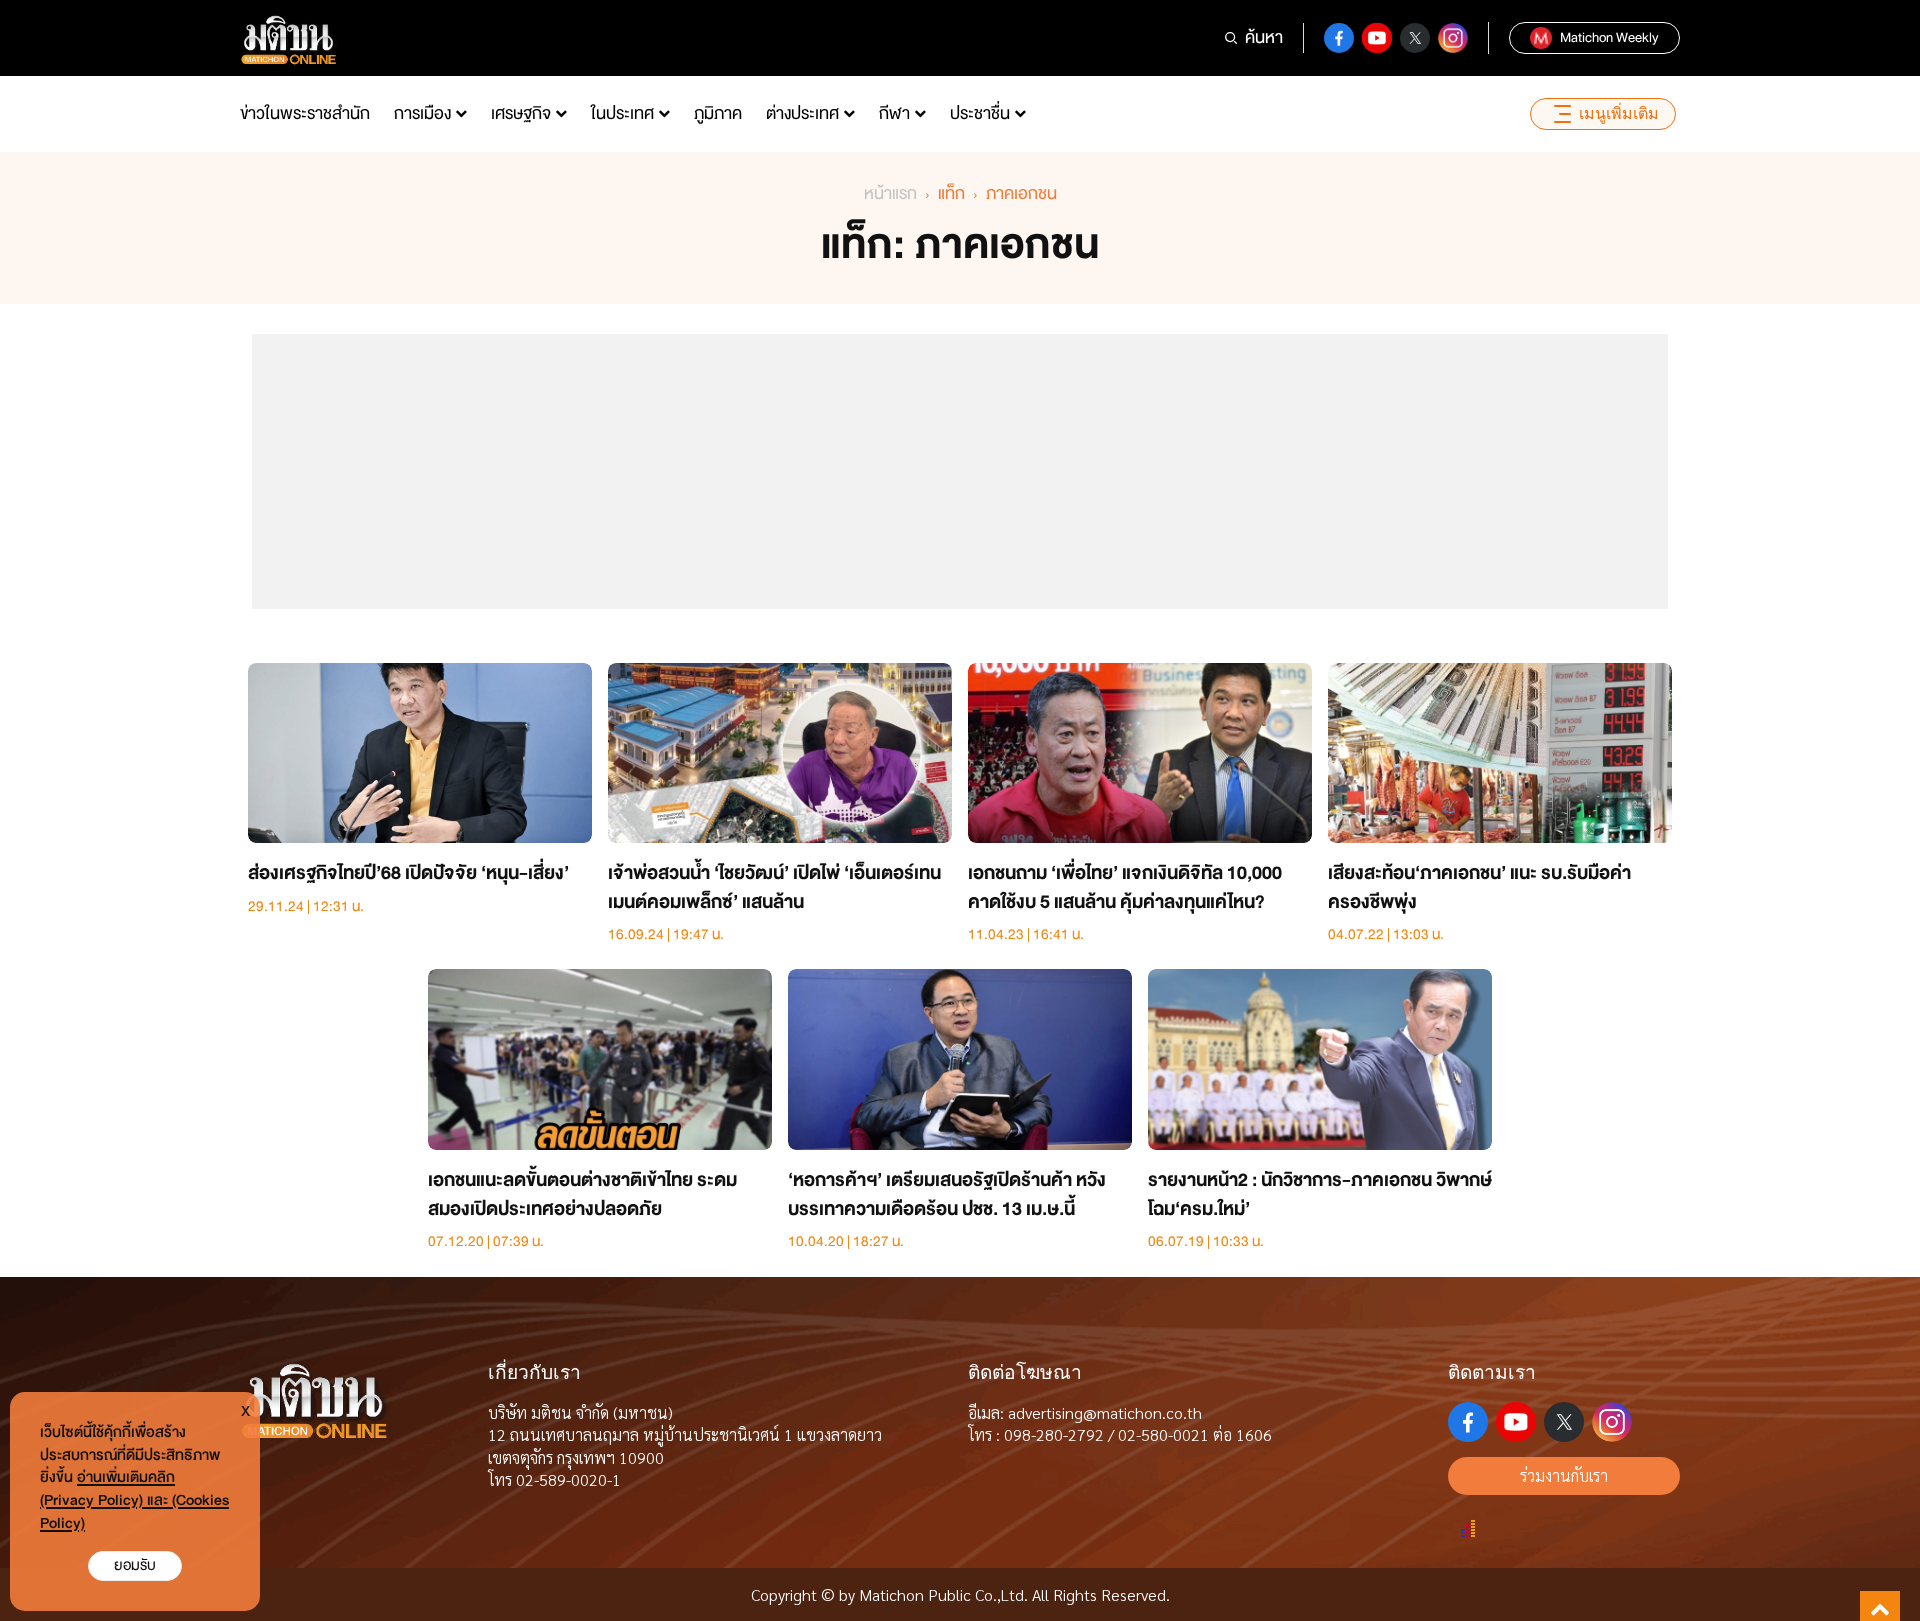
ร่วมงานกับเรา (1564, 1475)
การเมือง (422, 113)
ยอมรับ (135, 1565)
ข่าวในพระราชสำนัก (305, 113)
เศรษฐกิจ (521, 113)
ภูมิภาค (718, 113)
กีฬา (894, 113)
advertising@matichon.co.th (1105, 1412)
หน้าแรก (890, 193)
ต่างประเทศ (802, 113)
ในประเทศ (622, 113)
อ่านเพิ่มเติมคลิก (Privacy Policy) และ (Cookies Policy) (134, 1500)
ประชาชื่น (980, 113)
